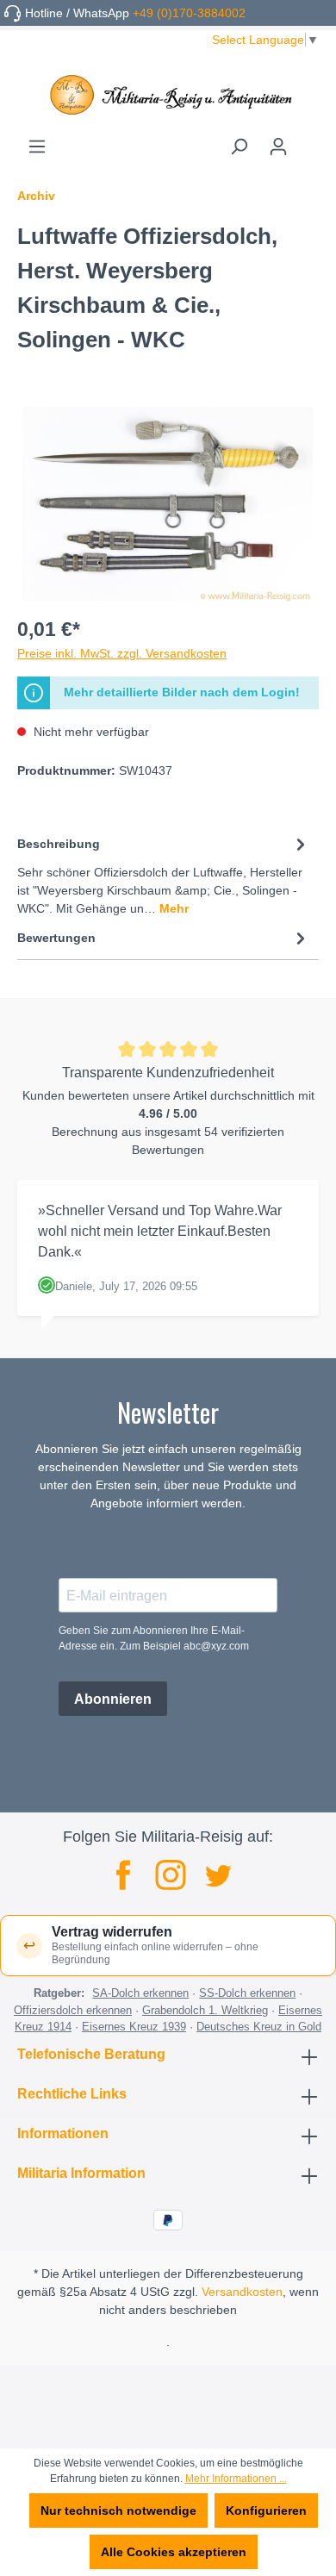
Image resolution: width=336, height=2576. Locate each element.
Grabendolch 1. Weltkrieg (205, 2010)
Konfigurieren (266, 2511)
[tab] (164, 875)
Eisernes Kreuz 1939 (134, 2027)
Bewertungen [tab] (56, 938)
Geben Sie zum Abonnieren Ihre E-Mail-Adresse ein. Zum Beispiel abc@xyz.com (154, 1638)
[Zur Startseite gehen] (168, 95)
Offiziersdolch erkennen (73, 2010)
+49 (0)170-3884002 (189, 13)
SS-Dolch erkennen (247, 1993)
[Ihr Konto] (278, 147)
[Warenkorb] (308, 140)
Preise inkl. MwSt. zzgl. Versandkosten (122, 653)
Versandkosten (242, 2292)
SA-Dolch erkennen (140, 1993)
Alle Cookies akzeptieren (174, 2552)
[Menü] (37, 147)
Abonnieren (113, 1699)
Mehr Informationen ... (236, 2479)
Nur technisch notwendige (118, 2511)
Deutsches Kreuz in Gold (259, 2027)
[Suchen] (239, 147)
